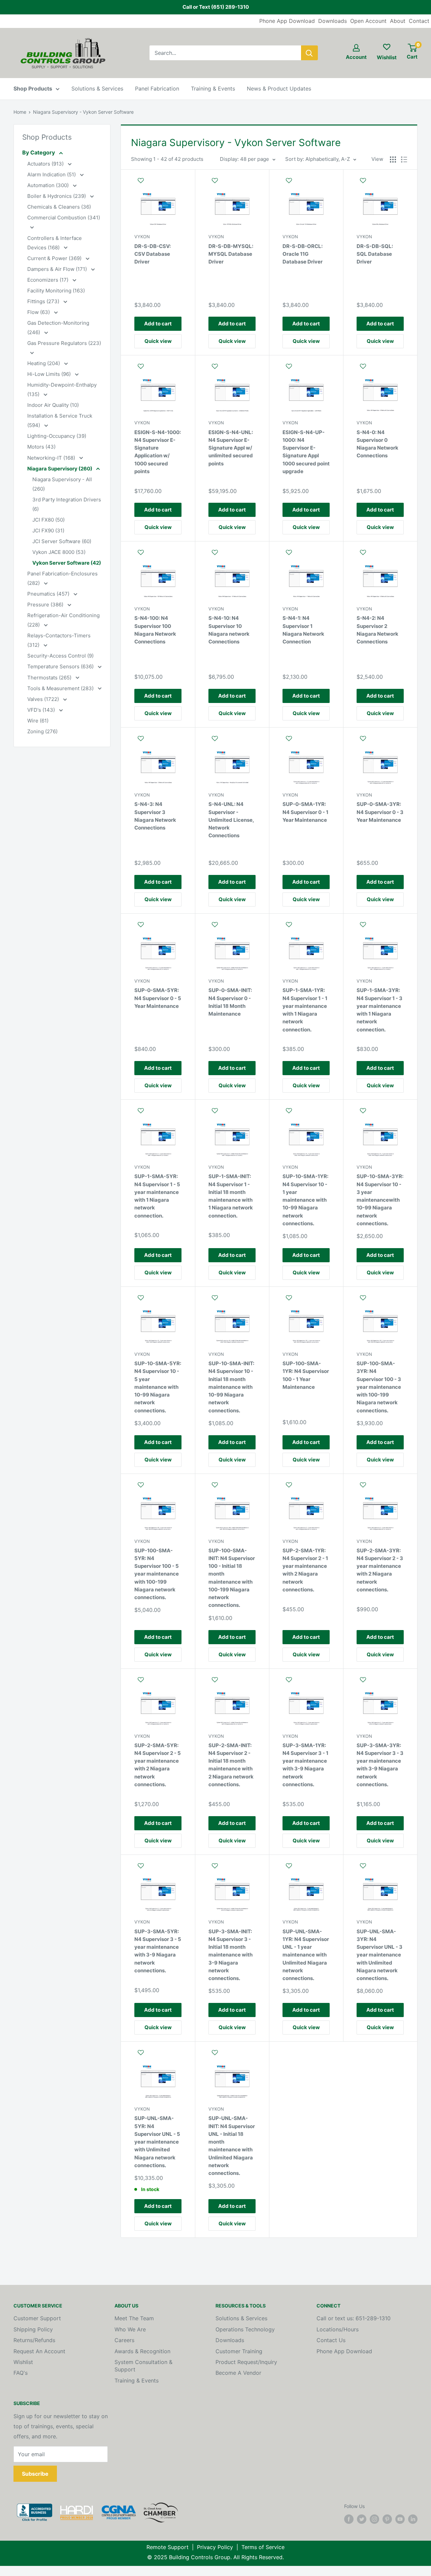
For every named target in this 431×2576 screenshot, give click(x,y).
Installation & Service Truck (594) (60, 420)
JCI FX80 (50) (48, 520)
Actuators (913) (46, 164)
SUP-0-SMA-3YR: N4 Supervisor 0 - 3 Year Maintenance (380, 812)
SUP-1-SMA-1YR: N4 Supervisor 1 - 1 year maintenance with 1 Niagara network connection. (305, 1010)
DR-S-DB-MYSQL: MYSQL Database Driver (231, 254)
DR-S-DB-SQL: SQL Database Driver (375, 254)
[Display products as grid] (393, 160)
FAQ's (21, 2373)
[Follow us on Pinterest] (387, 2519)
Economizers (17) (48, 280)
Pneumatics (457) (49, 594)
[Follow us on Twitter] (362, 2519)
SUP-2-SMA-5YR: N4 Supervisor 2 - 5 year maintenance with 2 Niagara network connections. (158, 1765)
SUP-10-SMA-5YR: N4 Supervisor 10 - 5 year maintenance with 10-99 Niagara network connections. (158, 1387)
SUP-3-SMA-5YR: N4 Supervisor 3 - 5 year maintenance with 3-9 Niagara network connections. (158, 1951)
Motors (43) (41, 447)
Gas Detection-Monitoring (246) (58, 328)
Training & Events (213, 89)
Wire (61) (38, 721)
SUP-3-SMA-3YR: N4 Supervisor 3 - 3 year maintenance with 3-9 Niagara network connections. (380, 1765)
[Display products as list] (404, 160)
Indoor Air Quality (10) (53, 405)
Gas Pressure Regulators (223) (64, 343)
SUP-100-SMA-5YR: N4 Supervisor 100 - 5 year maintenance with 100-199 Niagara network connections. (157, 1574)
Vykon (142, 237)
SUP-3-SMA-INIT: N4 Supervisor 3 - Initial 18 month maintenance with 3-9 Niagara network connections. (230, 1955)
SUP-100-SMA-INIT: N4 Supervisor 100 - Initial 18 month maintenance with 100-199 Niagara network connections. (232, 1578)
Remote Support (168, 2547)
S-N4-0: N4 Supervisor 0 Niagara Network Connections (377, 444)
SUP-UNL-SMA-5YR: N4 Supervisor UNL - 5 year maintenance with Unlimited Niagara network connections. (157, 2142)
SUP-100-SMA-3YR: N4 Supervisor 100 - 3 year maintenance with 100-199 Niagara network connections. (379, 1387)
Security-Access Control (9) (60, 656)
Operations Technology (245, 2329)
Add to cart (158, 324)
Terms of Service (263, 2547)
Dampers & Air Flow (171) (58, 269)
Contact (419, 21)
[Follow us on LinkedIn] (413, 2519)
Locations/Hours (338, 2329)
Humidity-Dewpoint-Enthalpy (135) (62, 390)
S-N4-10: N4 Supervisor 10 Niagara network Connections (229, 630)
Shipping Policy (33, 2329)
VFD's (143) (42, 710)
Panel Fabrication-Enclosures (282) (62, 578)
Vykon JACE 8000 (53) (59, 552)
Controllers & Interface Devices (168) (55, 243)
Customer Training (239, 2351)
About (398, 21)
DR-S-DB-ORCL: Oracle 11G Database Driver (303, 254)
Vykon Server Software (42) (67, 563)
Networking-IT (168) (52, 458)
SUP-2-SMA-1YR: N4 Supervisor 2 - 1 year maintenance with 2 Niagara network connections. (305, 1570)
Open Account (368, 21)
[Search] (309, 53)
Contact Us (331, 2340)
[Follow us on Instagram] (374, 2519)
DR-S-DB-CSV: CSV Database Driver (153, 254)
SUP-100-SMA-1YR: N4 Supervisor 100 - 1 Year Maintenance (306, 1375)
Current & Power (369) (55, 258)
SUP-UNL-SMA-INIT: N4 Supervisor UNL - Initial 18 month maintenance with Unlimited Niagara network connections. (232, 2146)
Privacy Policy (215, 2547)
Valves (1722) (44, 699)
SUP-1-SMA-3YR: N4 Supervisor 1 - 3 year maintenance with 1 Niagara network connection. (379, 1010)
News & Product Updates (279, 89)
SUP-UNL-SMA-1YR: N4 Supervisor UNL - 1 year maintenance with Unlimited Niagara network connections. (306, 1955)
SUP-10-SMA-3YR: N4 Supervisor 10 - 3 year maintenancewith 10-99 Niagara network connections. (380, 1200)
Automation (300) (49, 185)
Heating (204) (44, 363)
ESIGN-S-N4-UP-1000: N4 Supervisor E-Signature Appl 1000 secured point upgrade (306, 452)
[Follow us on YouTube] (400, 2519)
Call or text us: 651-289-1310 (354, 2318)
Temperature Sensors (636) (61, 666)
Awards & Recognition (142, 2351)
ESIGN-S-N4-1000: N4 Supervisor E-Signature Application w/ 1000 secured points (158, 452)
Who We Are (130, 2329)
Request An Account (39, 2351)
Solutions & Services (97, 89)
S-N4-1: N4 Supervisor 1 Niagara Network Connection (303, 630)
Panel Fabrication (157, 89)
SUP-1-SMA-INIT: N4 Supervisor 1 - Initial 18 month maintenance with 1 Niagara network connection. (231, 1196)
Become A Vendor (238, 2373)
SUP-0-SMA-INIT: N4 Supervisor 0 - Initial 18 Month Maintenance (230, 1002)
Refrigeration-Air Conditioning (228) (63, 620)
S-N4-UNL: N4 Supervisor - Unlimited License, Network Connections (231, 820)
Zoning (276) (42, 731)
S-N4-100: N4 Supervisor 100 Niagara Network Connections (155, 630)
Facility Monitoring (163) (56, 291)
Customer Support (37, 2318)
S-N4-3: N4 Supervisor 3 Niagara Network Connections (155, 816)
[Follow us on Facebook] (349, 2519)
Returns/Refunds (34, 2340)
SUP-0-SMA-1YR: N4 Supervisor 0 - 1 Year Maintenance (305, 812)
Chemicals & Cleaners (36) (59, 207)
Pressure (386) (46, 605)
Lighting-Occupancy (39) (57, 436)
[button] (158, 184)
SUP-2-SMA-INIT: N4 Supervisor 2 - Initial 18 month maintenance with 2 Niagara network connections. (231, 1765)
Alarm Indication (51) (52, 174)
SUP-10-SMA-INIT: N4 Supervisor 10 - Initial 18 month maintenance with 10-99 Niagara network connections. (231, 1387)
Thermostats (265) (50, 678)
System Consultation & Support (143, 2366)
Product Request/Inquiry (246, 2362)
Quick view (158, 341)
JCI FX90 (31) (48, 531)
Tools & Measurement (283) (61, 688)
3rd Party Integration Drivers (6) (67, 504)
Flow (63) (39, 312)
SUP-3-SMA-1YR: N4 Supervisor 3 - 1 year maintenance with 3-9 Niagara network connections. (305, 1765)
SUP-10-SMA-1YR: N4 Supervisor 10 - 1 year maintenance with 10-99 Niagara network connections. (305, 1200)
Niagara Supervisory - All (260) (62, 484)
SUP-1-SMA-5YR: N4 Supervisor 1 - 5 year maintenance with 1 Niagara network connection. (157, 1196)
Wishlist (23, 2362)
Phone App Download (287, 21)
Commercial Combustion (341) (64, 218)
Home (20, 112)
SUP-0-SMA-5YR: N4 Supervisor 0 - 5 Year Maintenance (158, 998)
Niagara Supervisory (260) (60, 469)
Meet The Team (134, 2318)
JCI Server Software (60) (62, 541)
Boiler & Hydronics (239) (57, 196)
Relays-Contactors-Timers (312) (59, 640)
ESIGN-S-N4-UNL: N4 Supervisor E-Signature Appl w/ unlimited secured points (231, 448)
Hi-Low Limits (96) (50, 374)
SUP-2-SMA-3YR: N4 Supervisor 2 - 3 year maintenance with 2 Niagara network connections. (380, 1570)
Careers (124, 2340)
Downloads (333, 21)
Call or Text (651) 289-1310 (216, 7)
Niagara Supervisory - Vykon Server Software (83, 112)
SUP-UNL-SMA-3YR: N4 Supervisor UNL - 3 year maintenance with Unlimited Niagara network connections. (379, 1955)
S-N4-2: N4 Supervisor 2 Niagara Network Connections (377, 630)
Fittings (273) (44, 301)
